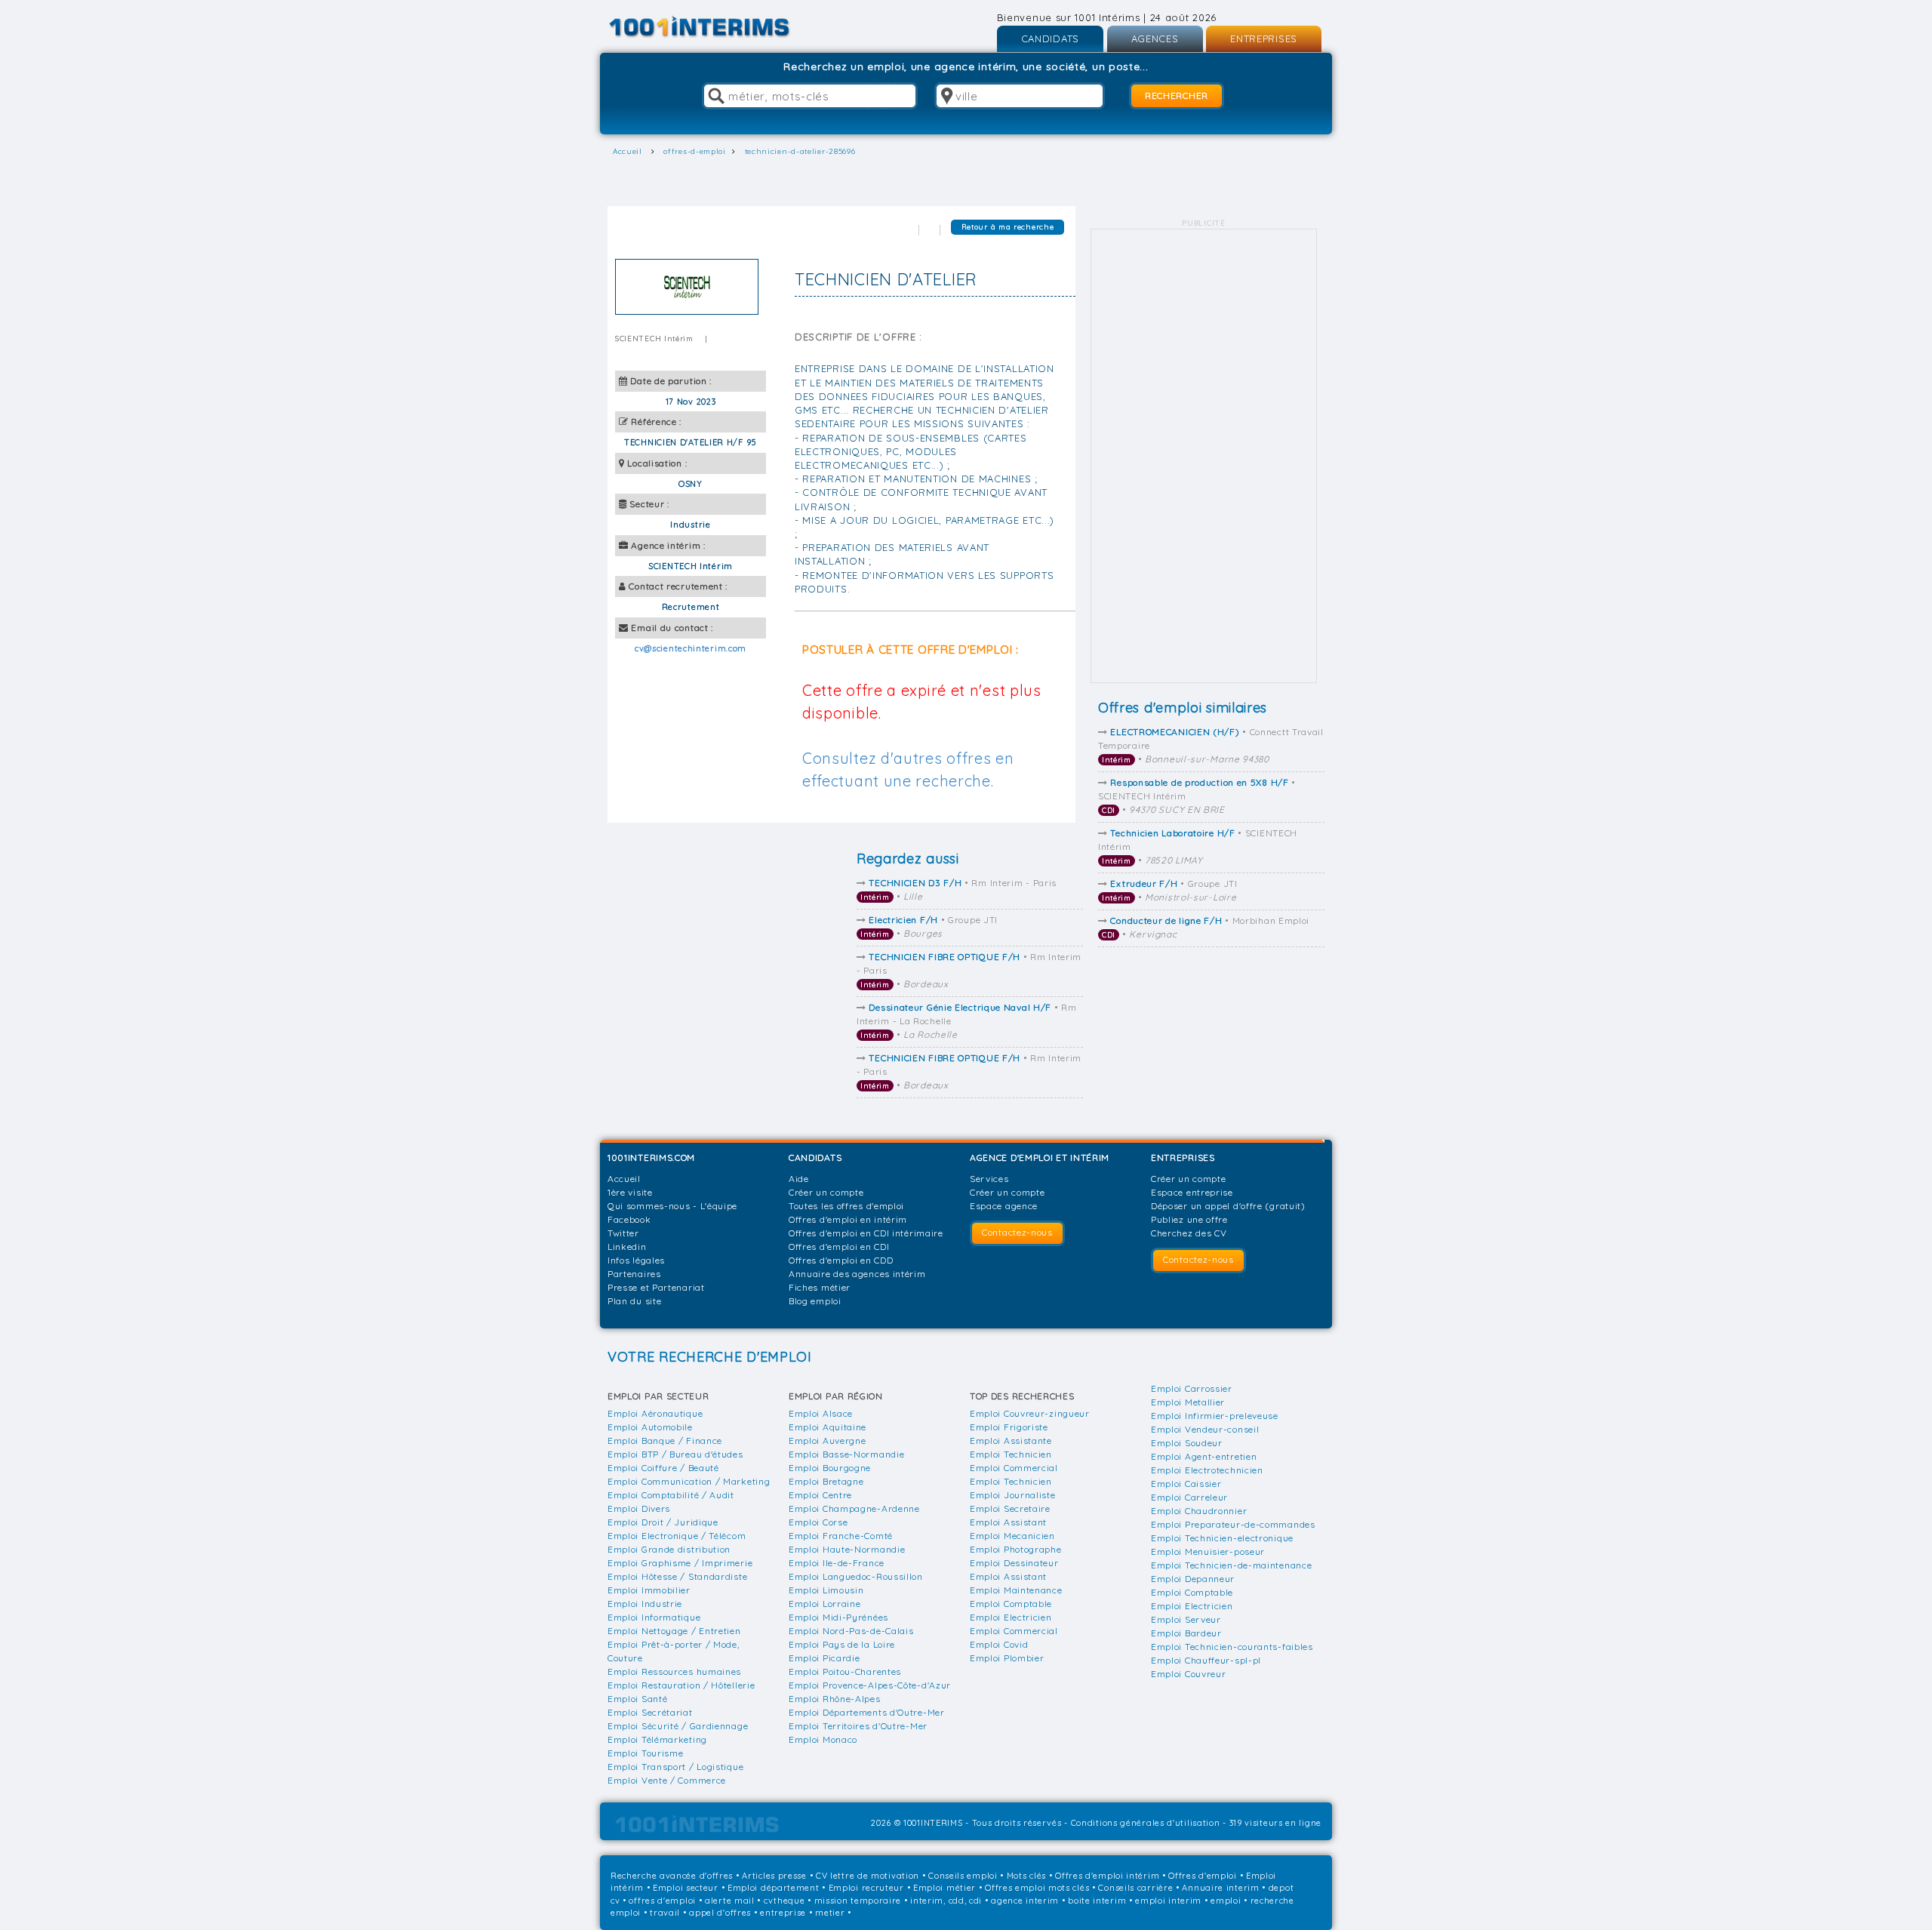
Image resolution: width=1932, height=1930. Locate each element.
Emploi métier (944, 1888)
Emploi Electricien (1011, 1617)
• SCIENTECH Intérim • (1197, 796)
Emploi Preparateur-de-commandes (1233, 1524)
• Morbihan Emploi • (1206, 927)
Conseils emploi (963, 1876)
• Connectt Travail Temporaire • (1211, 745)
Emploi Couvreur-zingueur (1030, 1413)
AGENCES (1155, 38)
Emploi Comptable (1011, 1604)
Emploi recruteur (866, 1888)
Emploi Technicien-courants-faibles (1232, 1647)
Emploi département (774, 1888)
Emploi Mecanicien (1012, 1536)
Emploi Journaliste (1013, 1495)
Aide (799, 1179)
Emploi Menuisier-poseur (1208, 1551)
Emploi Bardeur (1186, 1633)
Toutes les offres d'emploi (846, 1206)
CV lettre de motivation (868, 1876)
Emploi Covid (999, 1644)
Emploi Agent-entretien (1204, 1456)
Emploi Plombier (1007, 1658)
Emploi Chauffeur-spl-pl (1206, 1660)
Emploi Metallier (1188, 1402)
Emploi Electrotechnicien (1207, 1470)
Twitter (623, 1233)
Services (989, 1179)
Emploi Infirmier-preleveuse (1215, 1416)
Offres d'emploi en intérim (848, 1219)
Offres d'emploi (1203, 1876)
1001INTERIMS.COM (651, 1157)
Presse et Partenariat (656, 1287)
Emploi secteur (686, 1888)
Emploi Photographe (1016, 1549)
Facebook (629, 1219)
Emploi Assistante (1011, 1441)
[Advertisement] (1204, 456)
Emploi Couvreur (1189, 1674)
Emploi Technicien (1011, 1454)
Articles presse (774, 1876)
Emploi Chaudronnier (1199, 1511)
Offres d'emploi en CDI (839, 1247)
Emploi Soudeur (1187, 1443)
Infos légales (636, 1260)
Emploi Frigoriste (1009, 1427)
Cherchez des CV (1189, 1233)
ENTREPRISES (1264, 38)
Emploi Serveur (1186, 1619)
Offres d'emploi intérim (1107, 1876)
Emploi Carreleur (1189, 1497)
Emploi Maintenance (1016, 1590)
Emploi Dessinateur (1014, 1563)
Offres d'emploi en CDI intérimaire (866, 1233)
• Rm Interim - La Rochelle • (967, 1021)
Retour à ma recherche (1008, 227)
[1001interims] (716, 27)
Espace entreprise (1192, 1192)
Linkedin (627, 1247)
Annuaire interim (1220, 1888)
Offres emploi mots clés (1037, 1888)
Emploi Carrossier (1192, 1388)
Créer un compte (826, 1192)
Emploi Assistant (1008, 1522)
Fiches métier (820, 1287)
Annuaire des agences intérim (857, 1274)
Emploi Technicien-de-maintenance (1231, 1565)
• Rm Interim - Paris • (958, 890)
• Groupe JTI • (1170, 890)
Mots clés (1026, 1876)
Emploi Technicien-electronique (1222, 1538)
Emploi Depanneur (1193, 1579)
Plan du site (634, 1301)
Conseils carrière (1135, 1888)
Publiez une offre (1189, 1219)
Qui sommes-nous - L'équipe (672, 1206)
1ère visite (630, 1192)
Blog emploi (815, 1301)
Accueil (624, 1179)
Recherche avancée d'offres (672, 1876)
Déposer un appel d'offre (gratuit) (1228, 1206)
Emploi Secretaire (1010, 1508)
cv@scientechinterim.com (691, 648)
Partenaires (634, 1274)
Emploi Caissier (1186, 1484)
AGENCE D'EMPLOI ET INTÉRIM (1040, 1157)
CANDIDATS (1050, 38)
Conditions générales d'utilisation (1146, 1823)
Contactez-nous (1017, 1232)
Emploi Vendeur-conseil (1205, 1429)
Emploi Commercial (1014, 1468)
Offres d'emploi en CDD (841, 1260)
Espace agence (1004, 1206)
